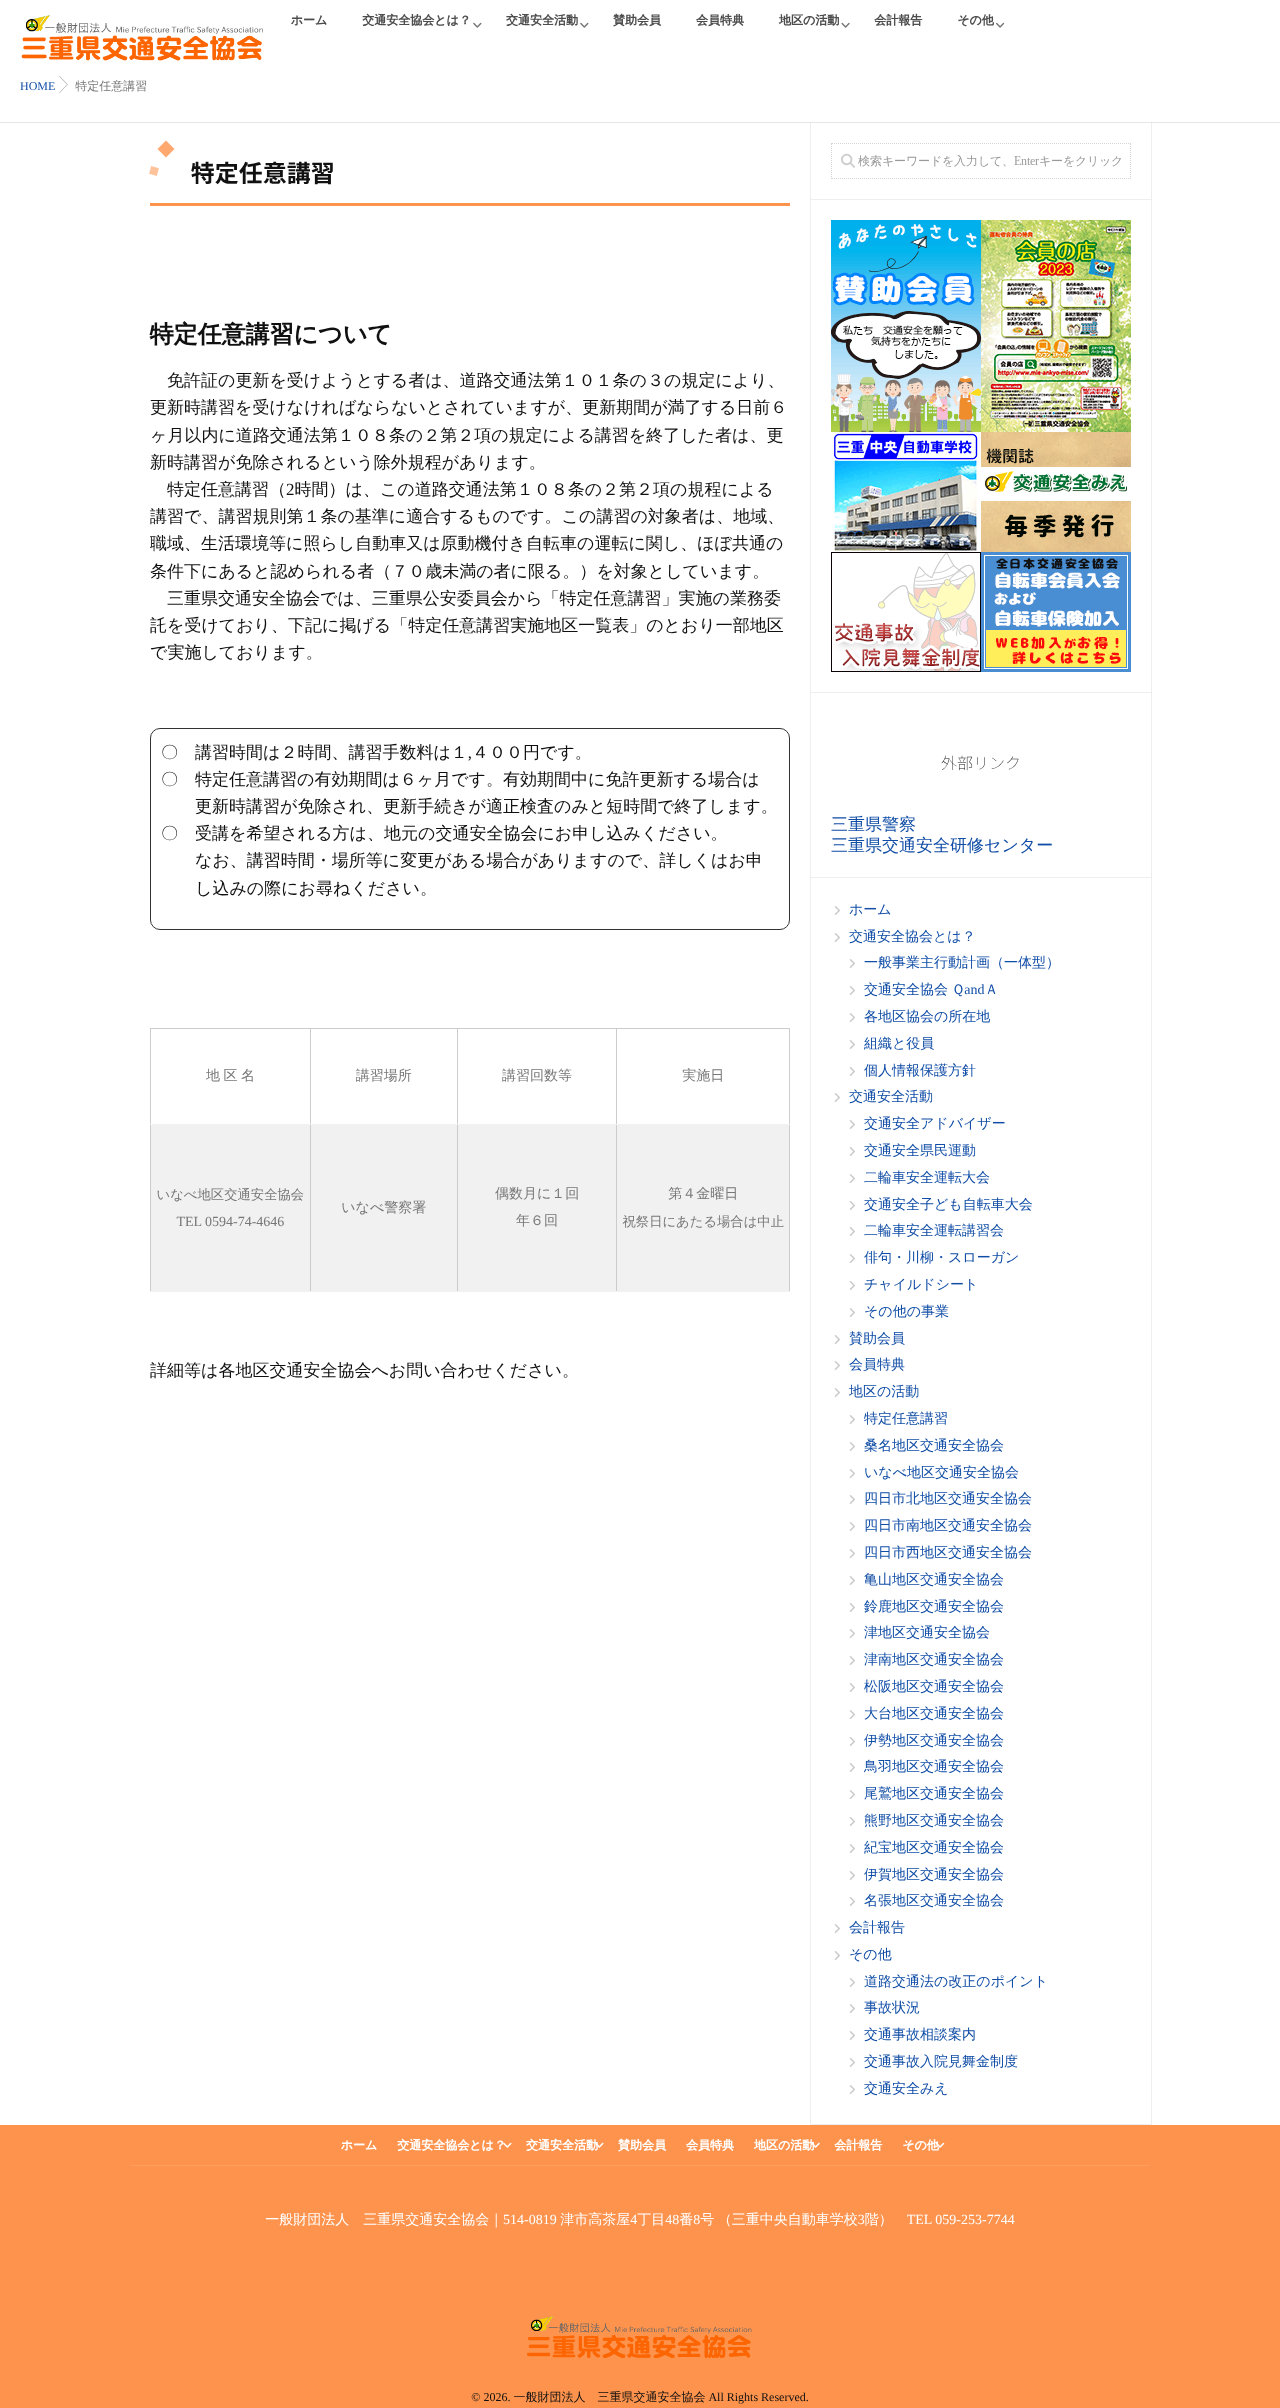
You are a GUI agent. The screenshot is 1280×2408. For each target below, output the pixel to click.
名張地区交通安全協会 (934, 1901)
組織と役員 (899, 1044)
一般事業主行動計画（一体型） (962, 963)
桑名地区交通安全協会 (934, 1446)
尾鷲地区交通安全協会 (934, 1794)
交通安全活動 (542, 20)
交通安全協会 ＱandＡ (931, 990)
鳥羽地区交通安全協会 (934, 1767)
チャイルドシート (921, 1285)
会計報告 (898, 20)
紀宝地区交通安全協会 (934, 1848)
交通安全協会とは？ (417, 20)
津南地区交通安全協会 (934, 1660)
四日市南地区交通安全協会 (948, 1526)
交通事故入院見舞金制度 (941, 2062)
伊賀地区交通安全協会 (934, 1875)
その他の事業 (906, 1312)
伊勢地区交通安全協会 (934, 1741)
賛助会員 (637, 20)
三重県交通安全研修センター (942, 845)
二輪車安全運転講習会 (934, 1231)
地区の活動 (809, 20)
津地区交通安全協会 (927, 1633)
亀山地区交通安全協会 (934, 1580)
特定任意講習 (906, 1419)
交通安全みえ (906, 2089)
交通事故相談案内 (920, 2035)
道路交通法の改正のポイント (956, 1982)
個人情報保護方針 (920, 1071)
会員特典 (720, 20)
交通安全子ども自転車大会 (948, 1205)
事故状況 (892, 2008)
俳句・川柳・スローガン (941, 1258)
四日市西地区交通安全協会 (948, 1553)
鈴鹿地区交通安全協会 (934, 1607)
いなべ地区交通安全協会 (941, 1473)
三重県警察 (873, 824)
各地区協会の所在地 (927, 1017)
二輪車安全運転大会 (927, 1178)
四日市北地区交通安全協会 (948, 1499)
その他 (975, 20)
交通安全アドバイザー (935, 1124)
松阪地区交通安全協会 (934, 1687)
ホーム (309, 20)
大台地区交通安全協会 (934, 1714)
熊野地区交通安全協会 (934, 1821)
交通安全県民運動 (920, 1151)
